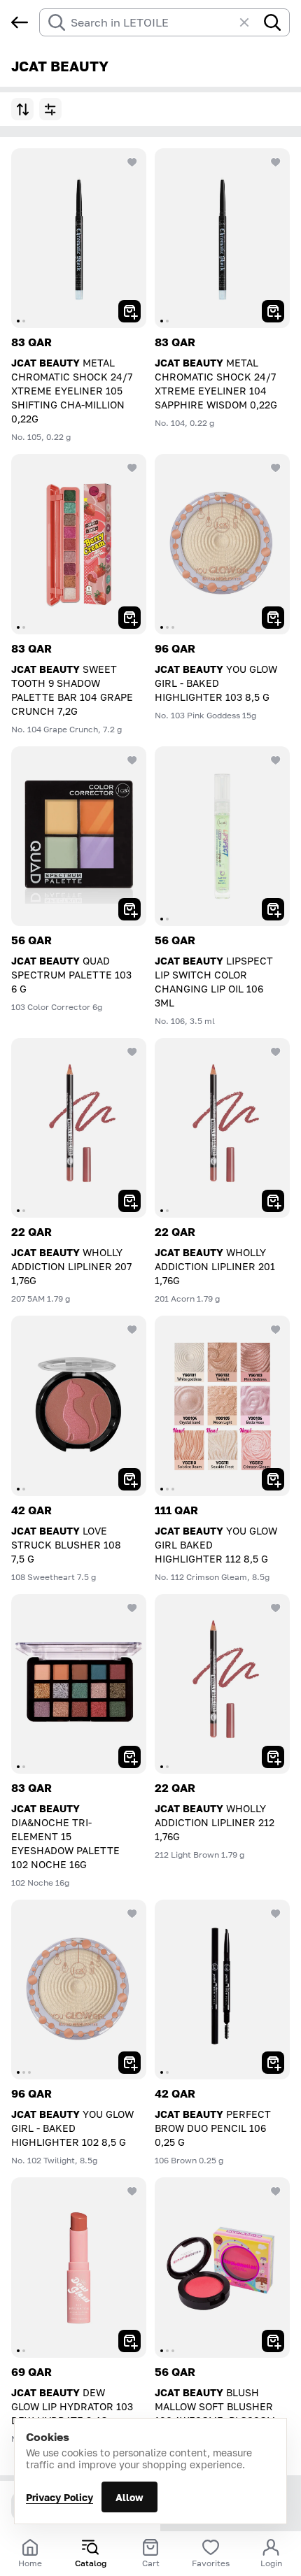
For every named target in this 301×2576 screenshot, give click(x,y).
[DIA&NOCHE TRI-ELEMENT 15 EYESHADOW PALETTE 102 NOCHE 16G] (79, 1684)
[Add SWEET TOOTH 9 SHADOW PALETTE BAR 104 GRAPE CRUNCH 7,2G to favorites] (132, 468)
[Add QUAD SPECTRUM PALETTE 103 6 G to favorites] (132, 760)
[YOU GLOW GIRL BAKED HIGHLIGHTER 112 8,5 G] (222, 1406)
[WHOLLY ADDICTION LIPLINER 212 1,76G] (222, 1684)
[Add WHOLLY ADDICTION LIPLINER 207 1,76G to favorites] (132, 1052)
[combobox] (152, 22)
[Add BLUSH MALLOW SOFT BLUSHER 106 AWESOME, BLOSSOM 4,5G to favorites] (276, 2191)
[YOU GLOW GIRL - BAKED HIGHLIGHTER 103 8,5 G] (222, 544)
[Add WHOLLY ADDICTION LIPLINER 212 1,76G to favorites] (276, 1608)
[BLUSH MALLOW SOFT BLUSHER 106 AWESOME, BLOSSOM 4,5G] (222, 2267)
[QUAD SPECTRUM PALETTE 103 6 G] (79, 836)
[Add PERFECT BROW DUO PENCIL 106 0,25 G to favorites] (276, 1914)
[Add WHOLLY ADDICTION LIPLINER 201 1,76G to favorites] (276, 1052)
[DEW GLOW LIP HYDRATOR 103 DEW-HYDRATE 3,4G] (79, 2267)
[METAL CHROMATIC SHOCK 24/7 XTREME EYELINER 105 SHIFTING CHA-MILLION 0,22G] (79, 238)
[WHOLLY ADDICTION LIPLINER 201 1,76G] (222, 1128)
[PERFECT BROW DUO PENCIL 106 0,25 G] (222, 1990)
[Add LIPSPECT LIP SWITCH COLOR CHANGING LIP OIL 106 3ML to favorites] (276, 760)
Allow (129, 2497)
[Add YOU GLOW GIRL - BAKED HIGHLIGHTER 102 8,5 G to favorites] (132, 1914)
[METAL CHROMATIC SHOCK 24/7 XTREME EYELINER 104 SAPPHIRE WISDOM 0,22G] (222, 238)
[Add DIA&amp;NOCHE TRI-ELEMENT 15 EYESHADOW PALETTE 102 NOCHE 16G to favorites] (132, 1608)
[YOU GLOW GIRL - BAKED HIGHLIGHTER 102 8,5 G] (79, 1990)
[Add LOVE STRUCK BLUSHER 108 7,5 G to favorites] (132, 1330)
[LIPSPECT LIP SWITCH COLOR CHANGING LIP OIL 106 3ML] (222, 836)
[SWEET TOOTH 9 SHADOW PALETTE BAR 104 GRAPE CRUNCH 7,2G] (79, 544)
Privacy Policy (59, 2497)
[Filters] (50, 109)
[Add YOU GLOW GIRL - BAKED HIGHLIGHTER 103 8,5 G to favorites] (276, 468)
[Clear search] (251, 22)
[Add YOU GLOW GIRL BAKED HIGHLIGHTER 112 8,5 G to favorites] (276, 1330)
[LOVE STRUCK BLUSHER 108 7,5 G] (79, 1406)
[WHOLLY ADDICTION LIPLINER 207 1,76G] (79, 1128)
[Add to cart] (129, 311)
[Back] (20, 22)
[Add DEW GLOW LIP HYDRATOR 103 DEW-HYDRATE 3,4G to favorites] (132, 2191)
